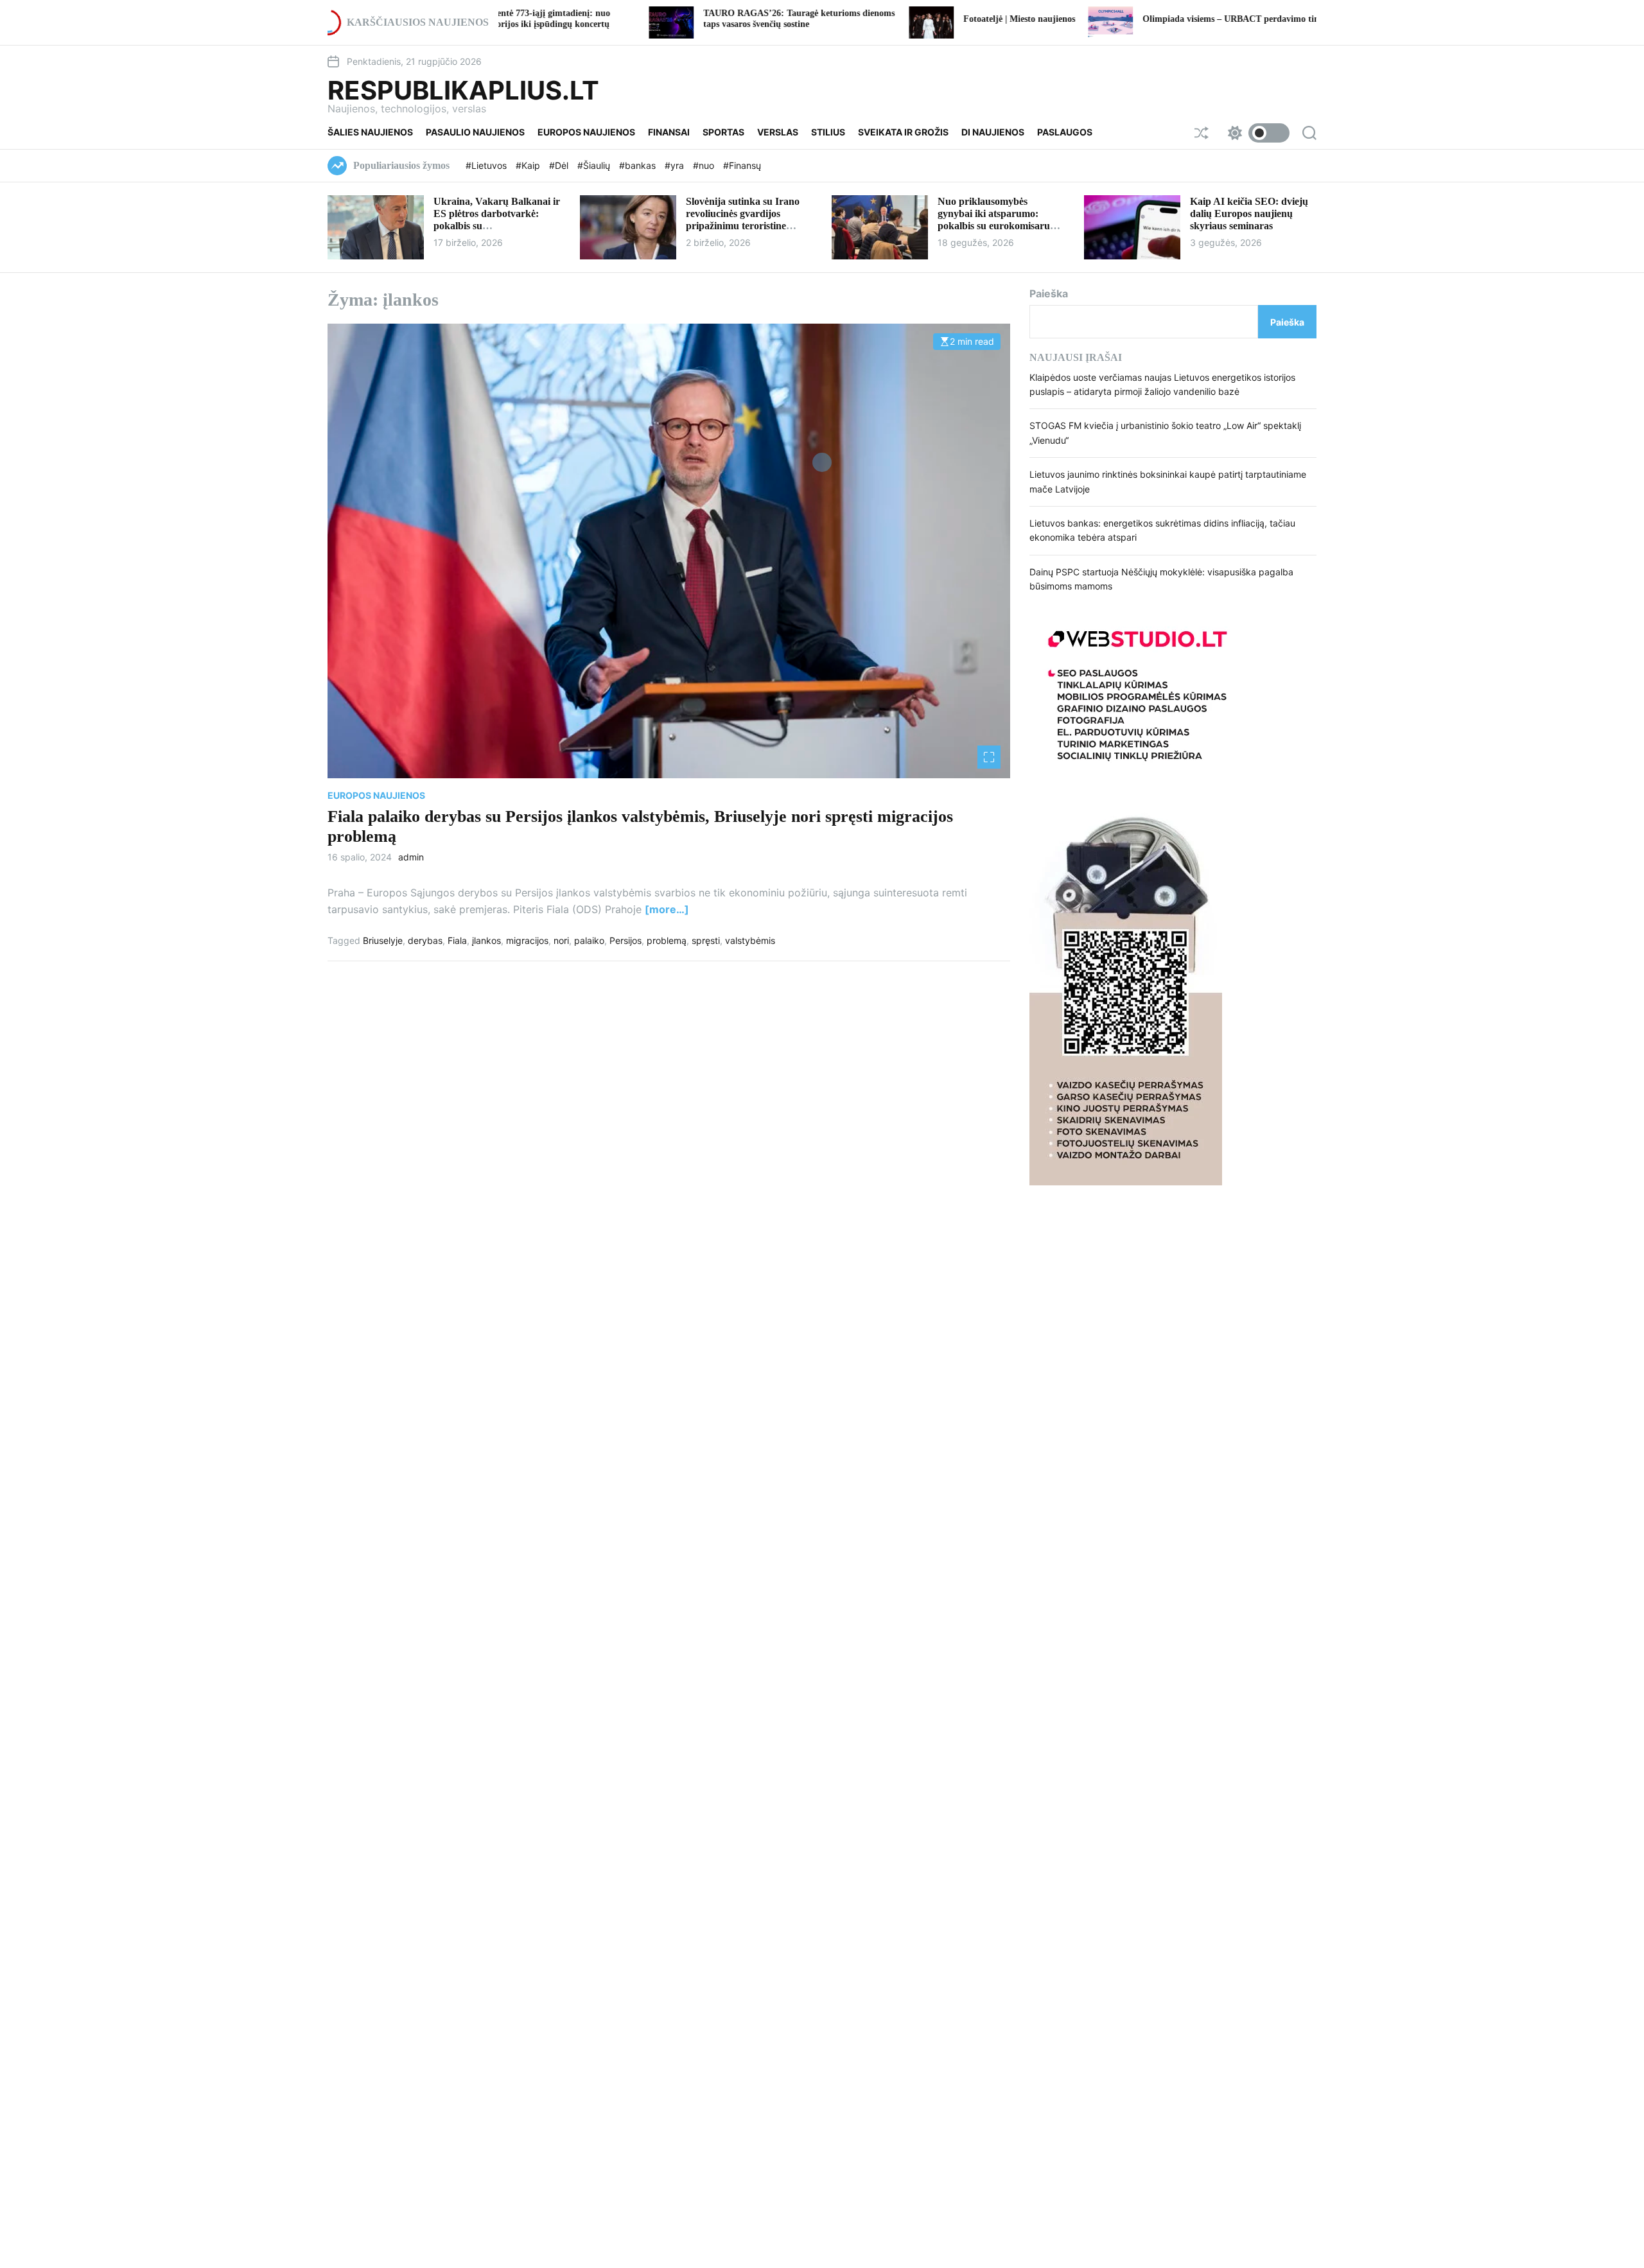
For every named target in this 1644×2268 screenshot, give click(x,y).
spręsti (706, 940)
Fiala (457, 940)
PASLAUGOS (1065, 132)
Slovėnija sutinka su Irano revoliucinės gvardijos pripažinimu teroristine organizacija (743, 220)
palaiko (589, 940)
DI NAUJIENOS (993, 132)
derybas (425, 940)
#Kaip (529, 165)
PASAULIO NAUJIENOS (475, 132)
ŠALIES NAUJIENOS (370, 132)
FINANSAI (669, 132)
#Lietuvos (487, 165)
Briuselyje (383, 940)
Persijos (625, 940)
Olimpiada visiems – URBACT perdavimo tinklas (1127, 19)
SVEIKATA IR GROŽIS (903, 132)
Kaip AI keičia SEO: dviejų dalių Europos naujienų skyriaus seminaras (1249, 214)
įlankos (486, 940)
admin (411, 857)
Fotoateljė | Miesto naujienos (907, 19)
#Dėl (560, 165)
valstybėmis (750, 940)
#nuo (705, 165)
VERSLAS (778, 132)
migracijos (527, 940)
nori (561, 940)
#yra (676, 165)
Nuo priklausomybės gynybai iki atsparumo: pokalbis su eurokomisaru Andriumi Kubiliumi (994, 220)
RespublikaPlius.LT (463, 91)
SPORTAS (723, 132)
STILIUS (828, 132)
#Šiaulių (595, 165)
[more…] (667, 909)
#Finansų (742, 165)
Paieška (1049, 293)
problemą (667, 940)
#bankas (639, 165)
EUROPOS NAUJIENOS (586, 132)
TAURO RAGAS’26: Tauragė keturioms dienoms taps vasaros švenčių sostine (687, 19)
